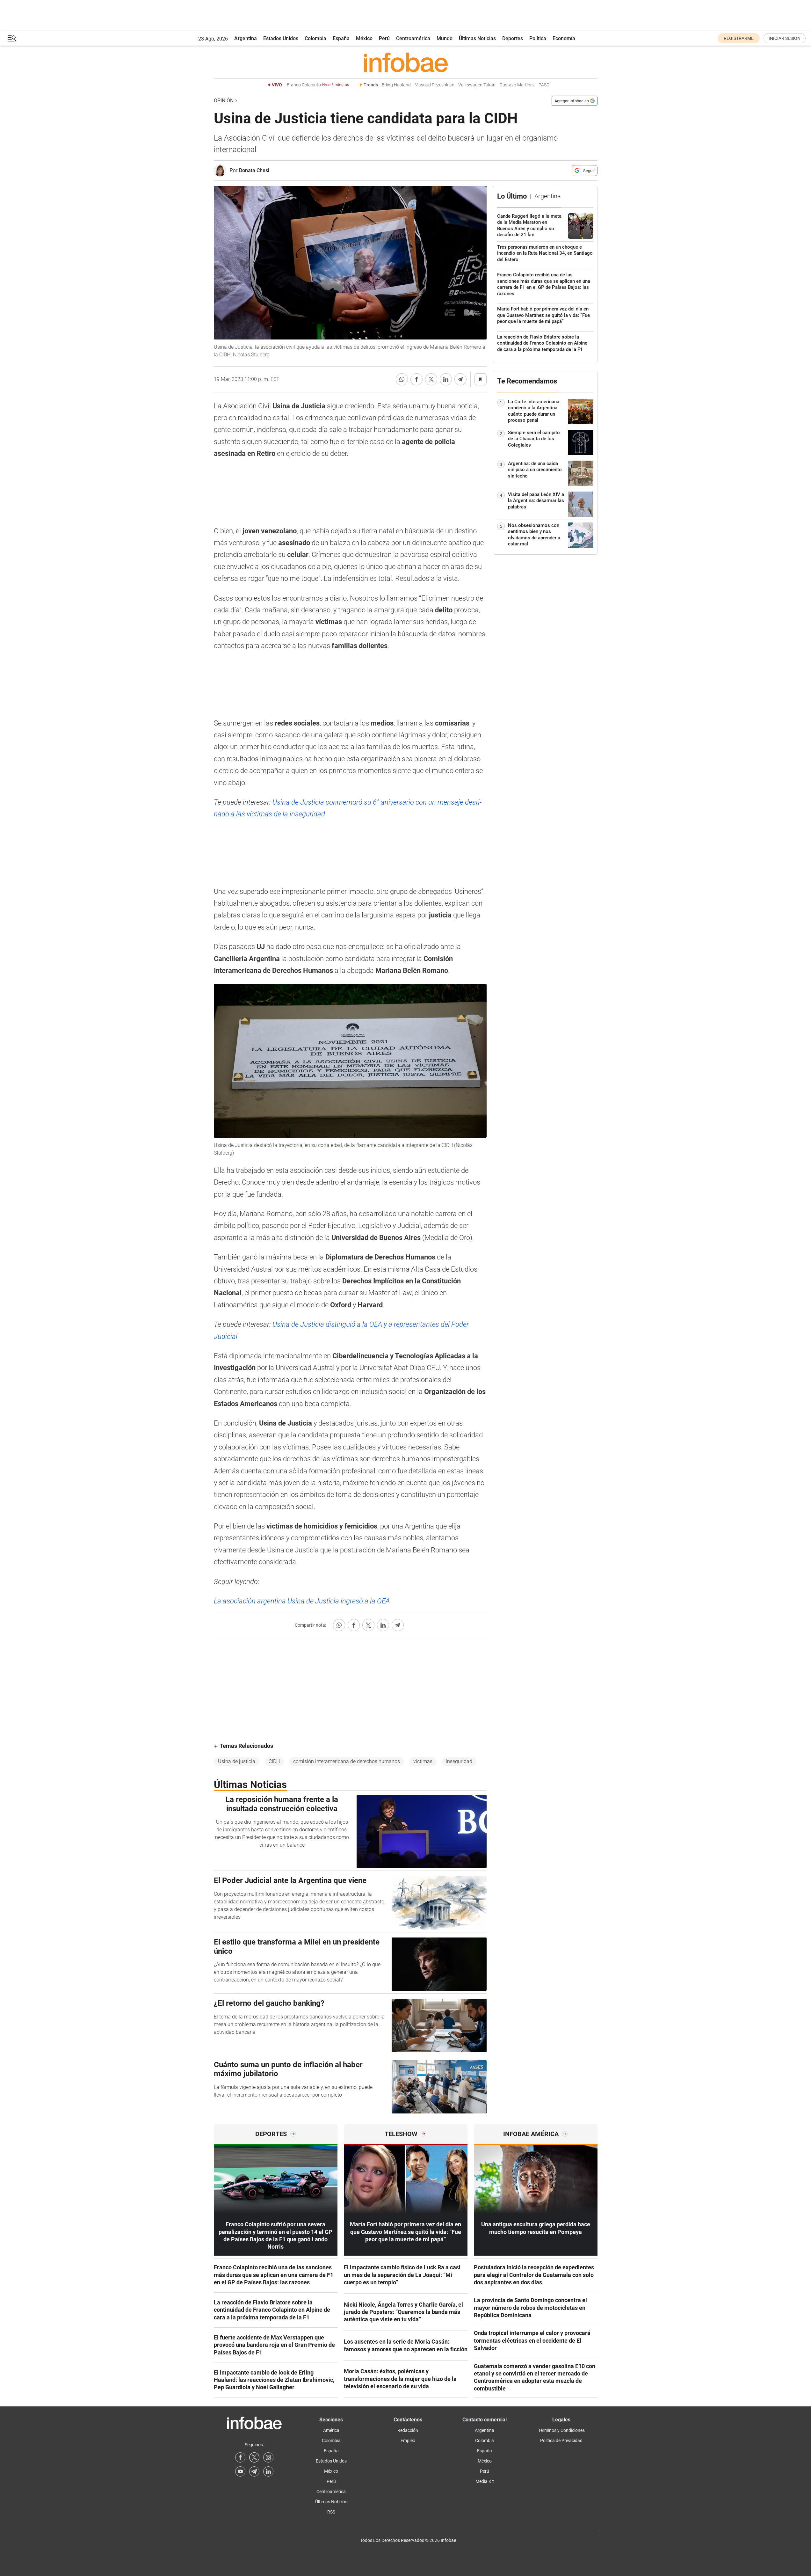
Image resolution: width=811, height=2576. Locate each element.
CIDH (274, 1761)
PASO (544, 85)
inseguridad (459, 1761)
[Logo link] (406, 62)
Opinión (224, 101)
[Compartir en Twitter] (431, 379)
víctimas (423, 1761)
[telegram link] (254, 2471)
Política (538, 38)
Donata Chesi (254, 170)
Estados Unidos (281, 38)
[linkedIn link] (268, 2471)
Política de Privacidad (561, 2441)
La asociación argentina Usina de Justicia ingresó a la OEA (302, 1601)
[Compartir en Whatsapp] (402, 379)
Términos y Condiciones (561, 2430)
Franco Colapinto (318, 85)
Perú (384, 38)
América (331, 2430)
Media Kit (485, 2481)
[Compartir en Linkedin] (446, 379)
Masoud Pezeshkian (434, 85)
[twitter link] (254, 2457)
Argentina (246, 38)
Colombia (315, 38)
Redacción (408, 2430)
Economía (564, 38)
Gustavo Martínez (517, 85)
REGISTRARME (739, 38)
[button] (12, 38)
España (341, 38)
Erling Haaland (396, 85)
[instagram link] (268, 2457)
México (364, 38)
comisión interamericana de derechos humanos (347, 1761)
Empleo (408, 2441)
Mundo (445, 38)
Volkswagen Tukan (477, 85)
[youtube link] (240, 2471)
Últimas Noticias (477, 38)
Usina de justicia (237, 1761)
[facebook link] (240, 2457)
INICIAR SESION (785, 38)
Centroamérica (413, 38)
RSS (331, 2512)
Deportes (513, 38)
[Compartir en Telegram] (460, 379)
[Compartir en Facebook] (416, 379)
